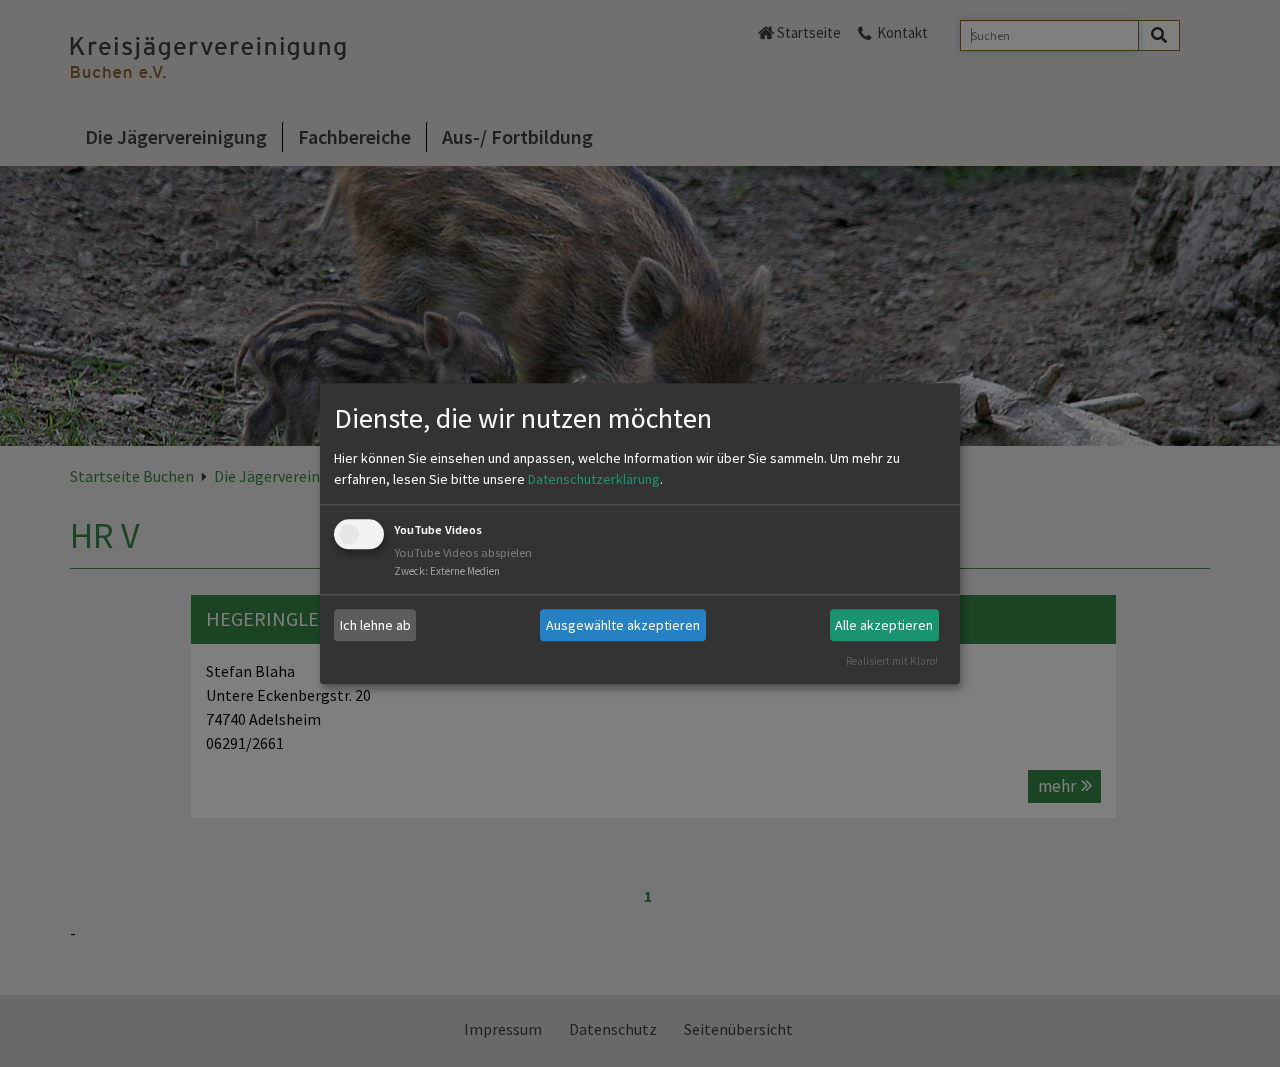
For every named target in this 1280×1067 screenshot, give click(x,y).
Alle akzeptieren (884, 625)
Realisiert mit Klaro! (892, 661)
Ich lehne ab (375, 625)
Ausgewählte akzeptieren (623, 625)
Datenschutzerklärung (594, 480)
